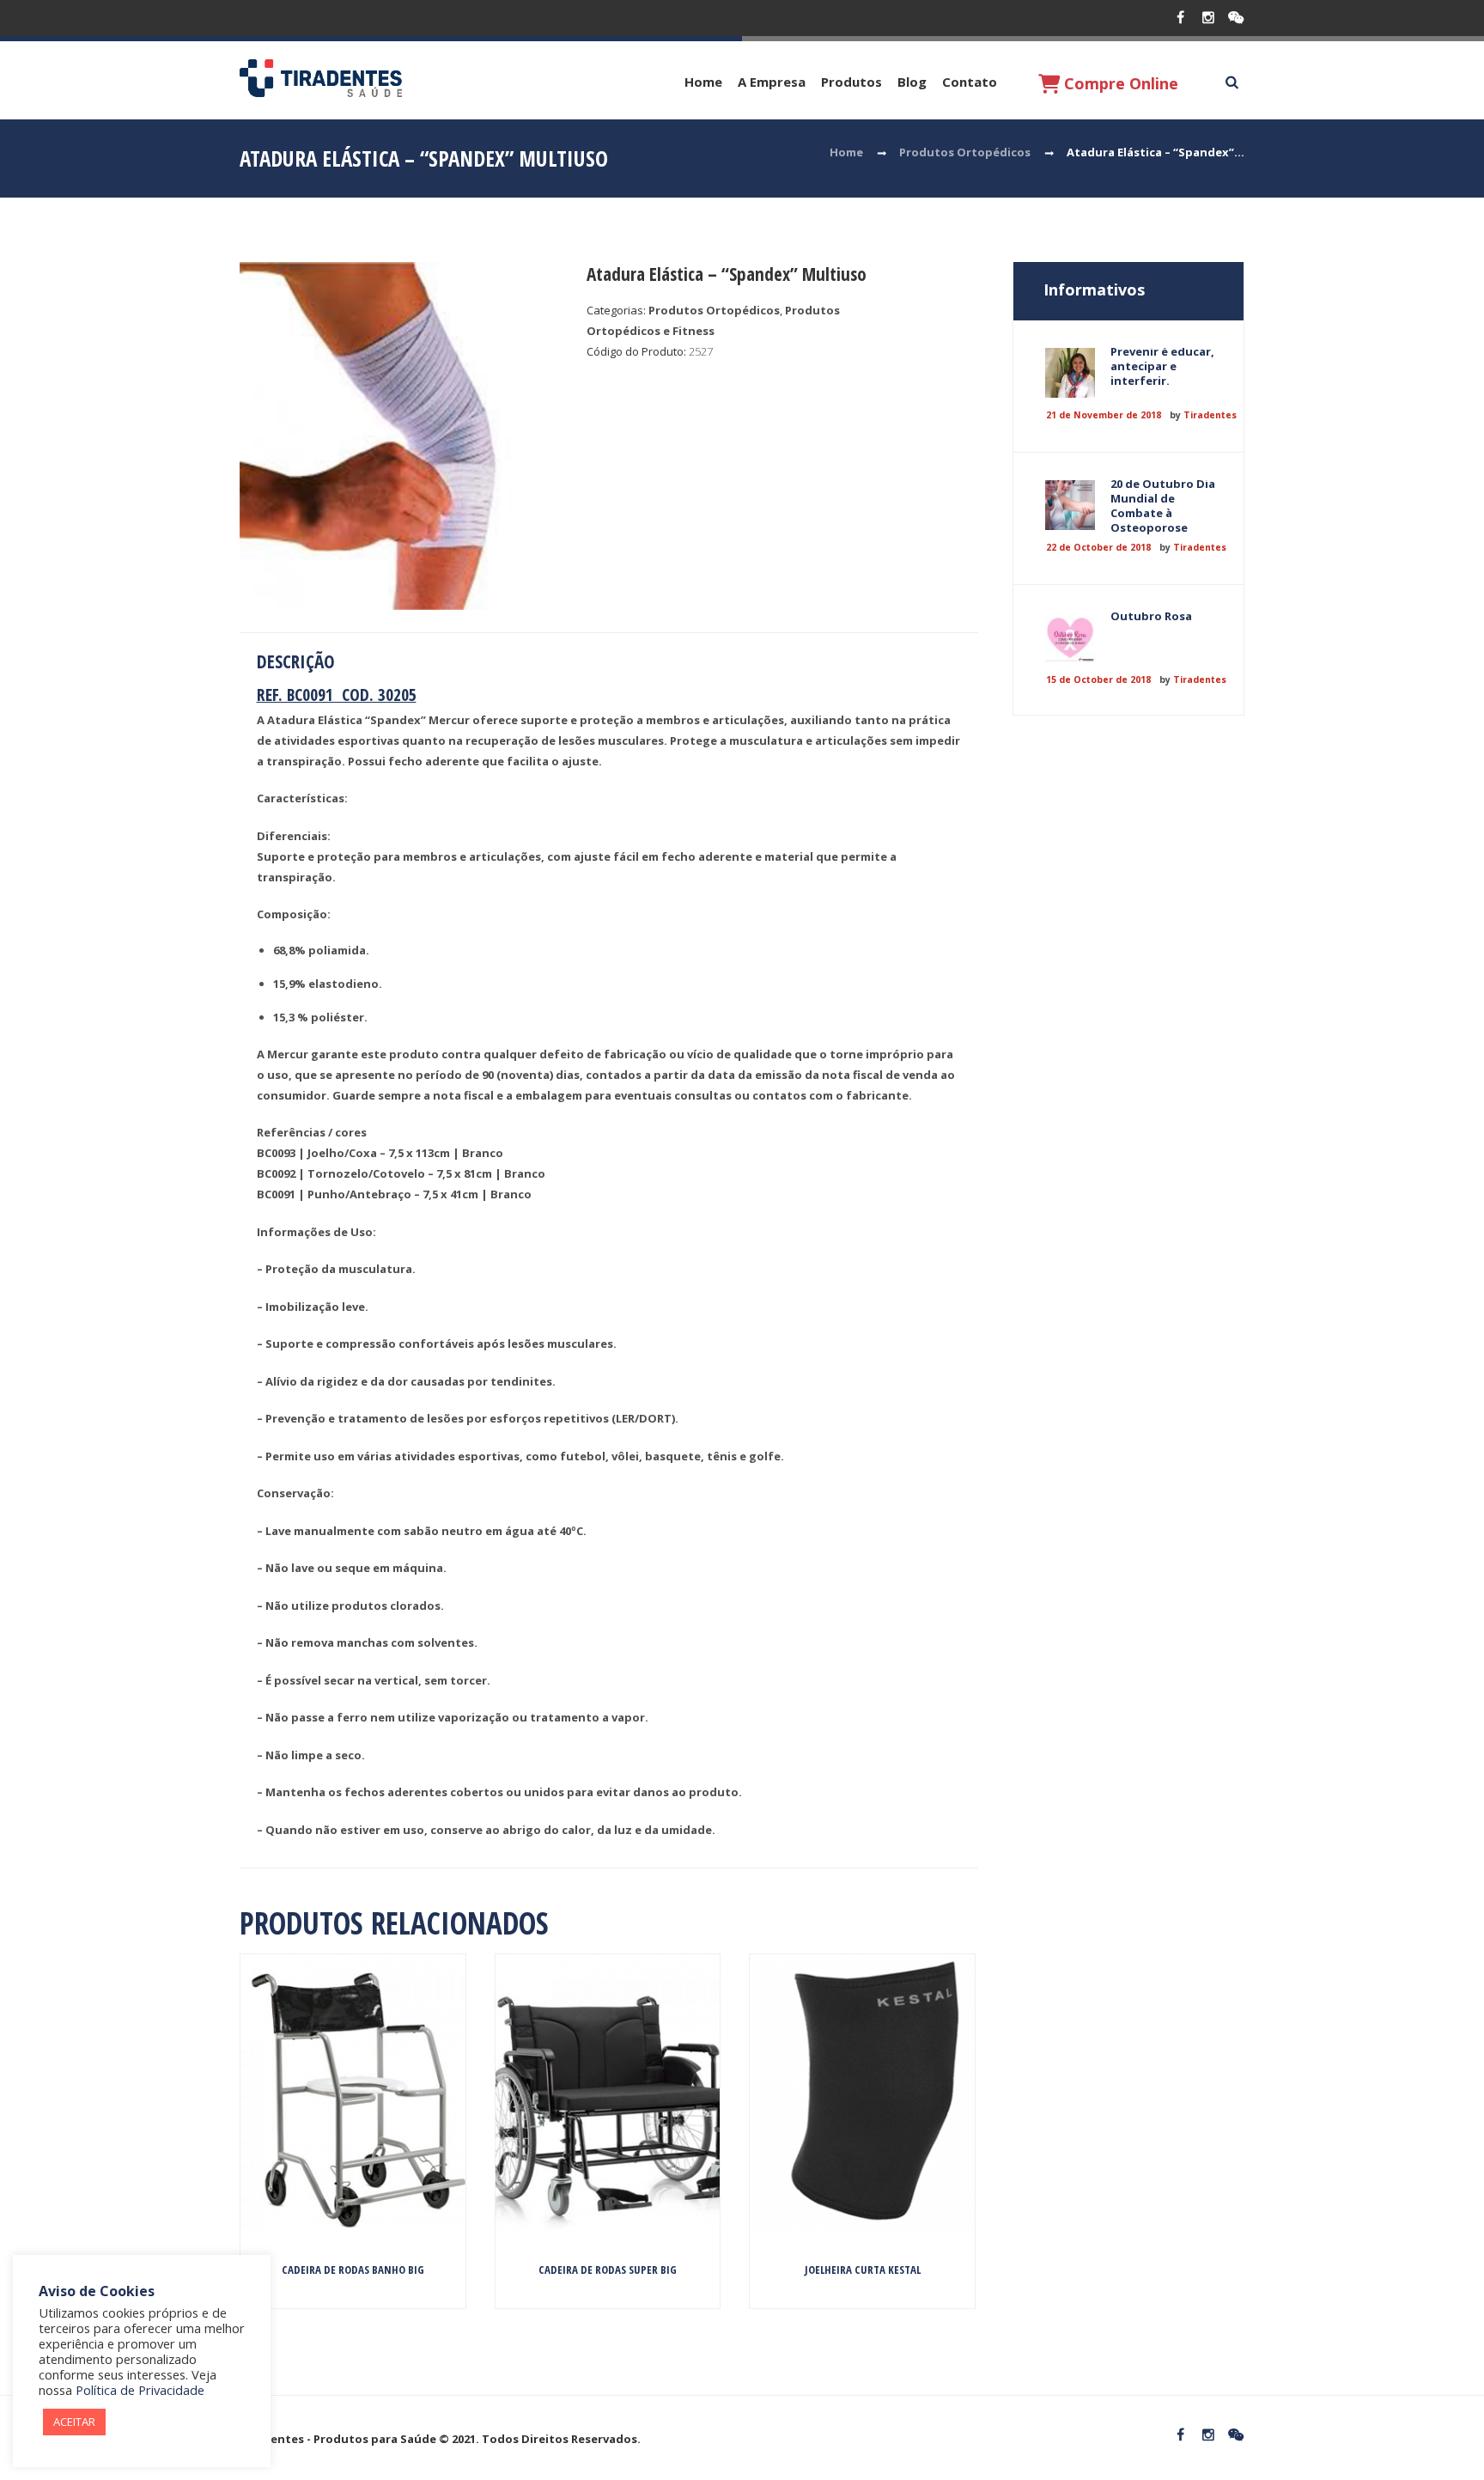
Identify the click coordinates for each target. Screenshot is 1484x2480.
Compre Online (1119, 83)
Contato (970, 82)
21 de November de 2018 (1104, 415)
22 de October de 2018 (1098, 547)
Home (703, 82)
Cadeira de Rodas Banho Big (353, 2270)
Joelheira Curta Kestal (863, 2270)
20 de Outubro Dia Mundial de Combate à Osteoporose (1163, 506)
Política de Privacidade (140, 2390)
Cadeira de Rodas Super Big (608, 2270)
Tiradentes (1210, 415)
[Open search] (1232, 82)
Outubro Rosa (1151, 616)
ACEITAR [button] (74, 2422)
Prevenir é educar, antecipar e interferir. (1162, 366)
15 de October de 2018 (1098, 679)
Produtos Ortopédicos (965, 152)
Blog (912, 82)
